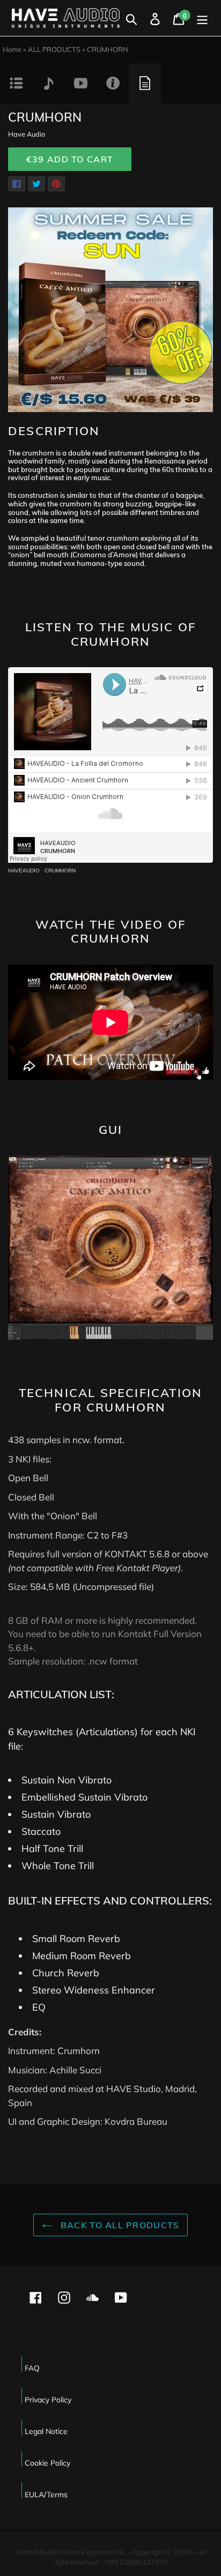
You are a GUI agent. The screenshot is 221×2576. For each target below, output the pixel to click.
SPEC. (145, 83)
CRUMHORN (60, 871)
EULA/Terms (46, 2495)
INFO (113, 83)
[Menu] (202, 18)
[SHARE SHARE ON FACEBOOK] (17, 184)
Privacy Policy (48, 2400)
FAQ (32, 2368)
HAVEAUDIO (24, 871)
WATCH (80, 83)
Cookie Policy (47, 2463)
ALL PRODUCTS (54, 49)
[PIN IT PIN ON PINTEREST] (56, 184)
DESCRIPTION (16, 83)
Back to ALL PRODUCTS (119, 2225)
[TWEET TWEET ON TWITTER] (36, 184)
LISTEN (48, 83)
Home (12, 49)
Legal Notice (46, 2431)
